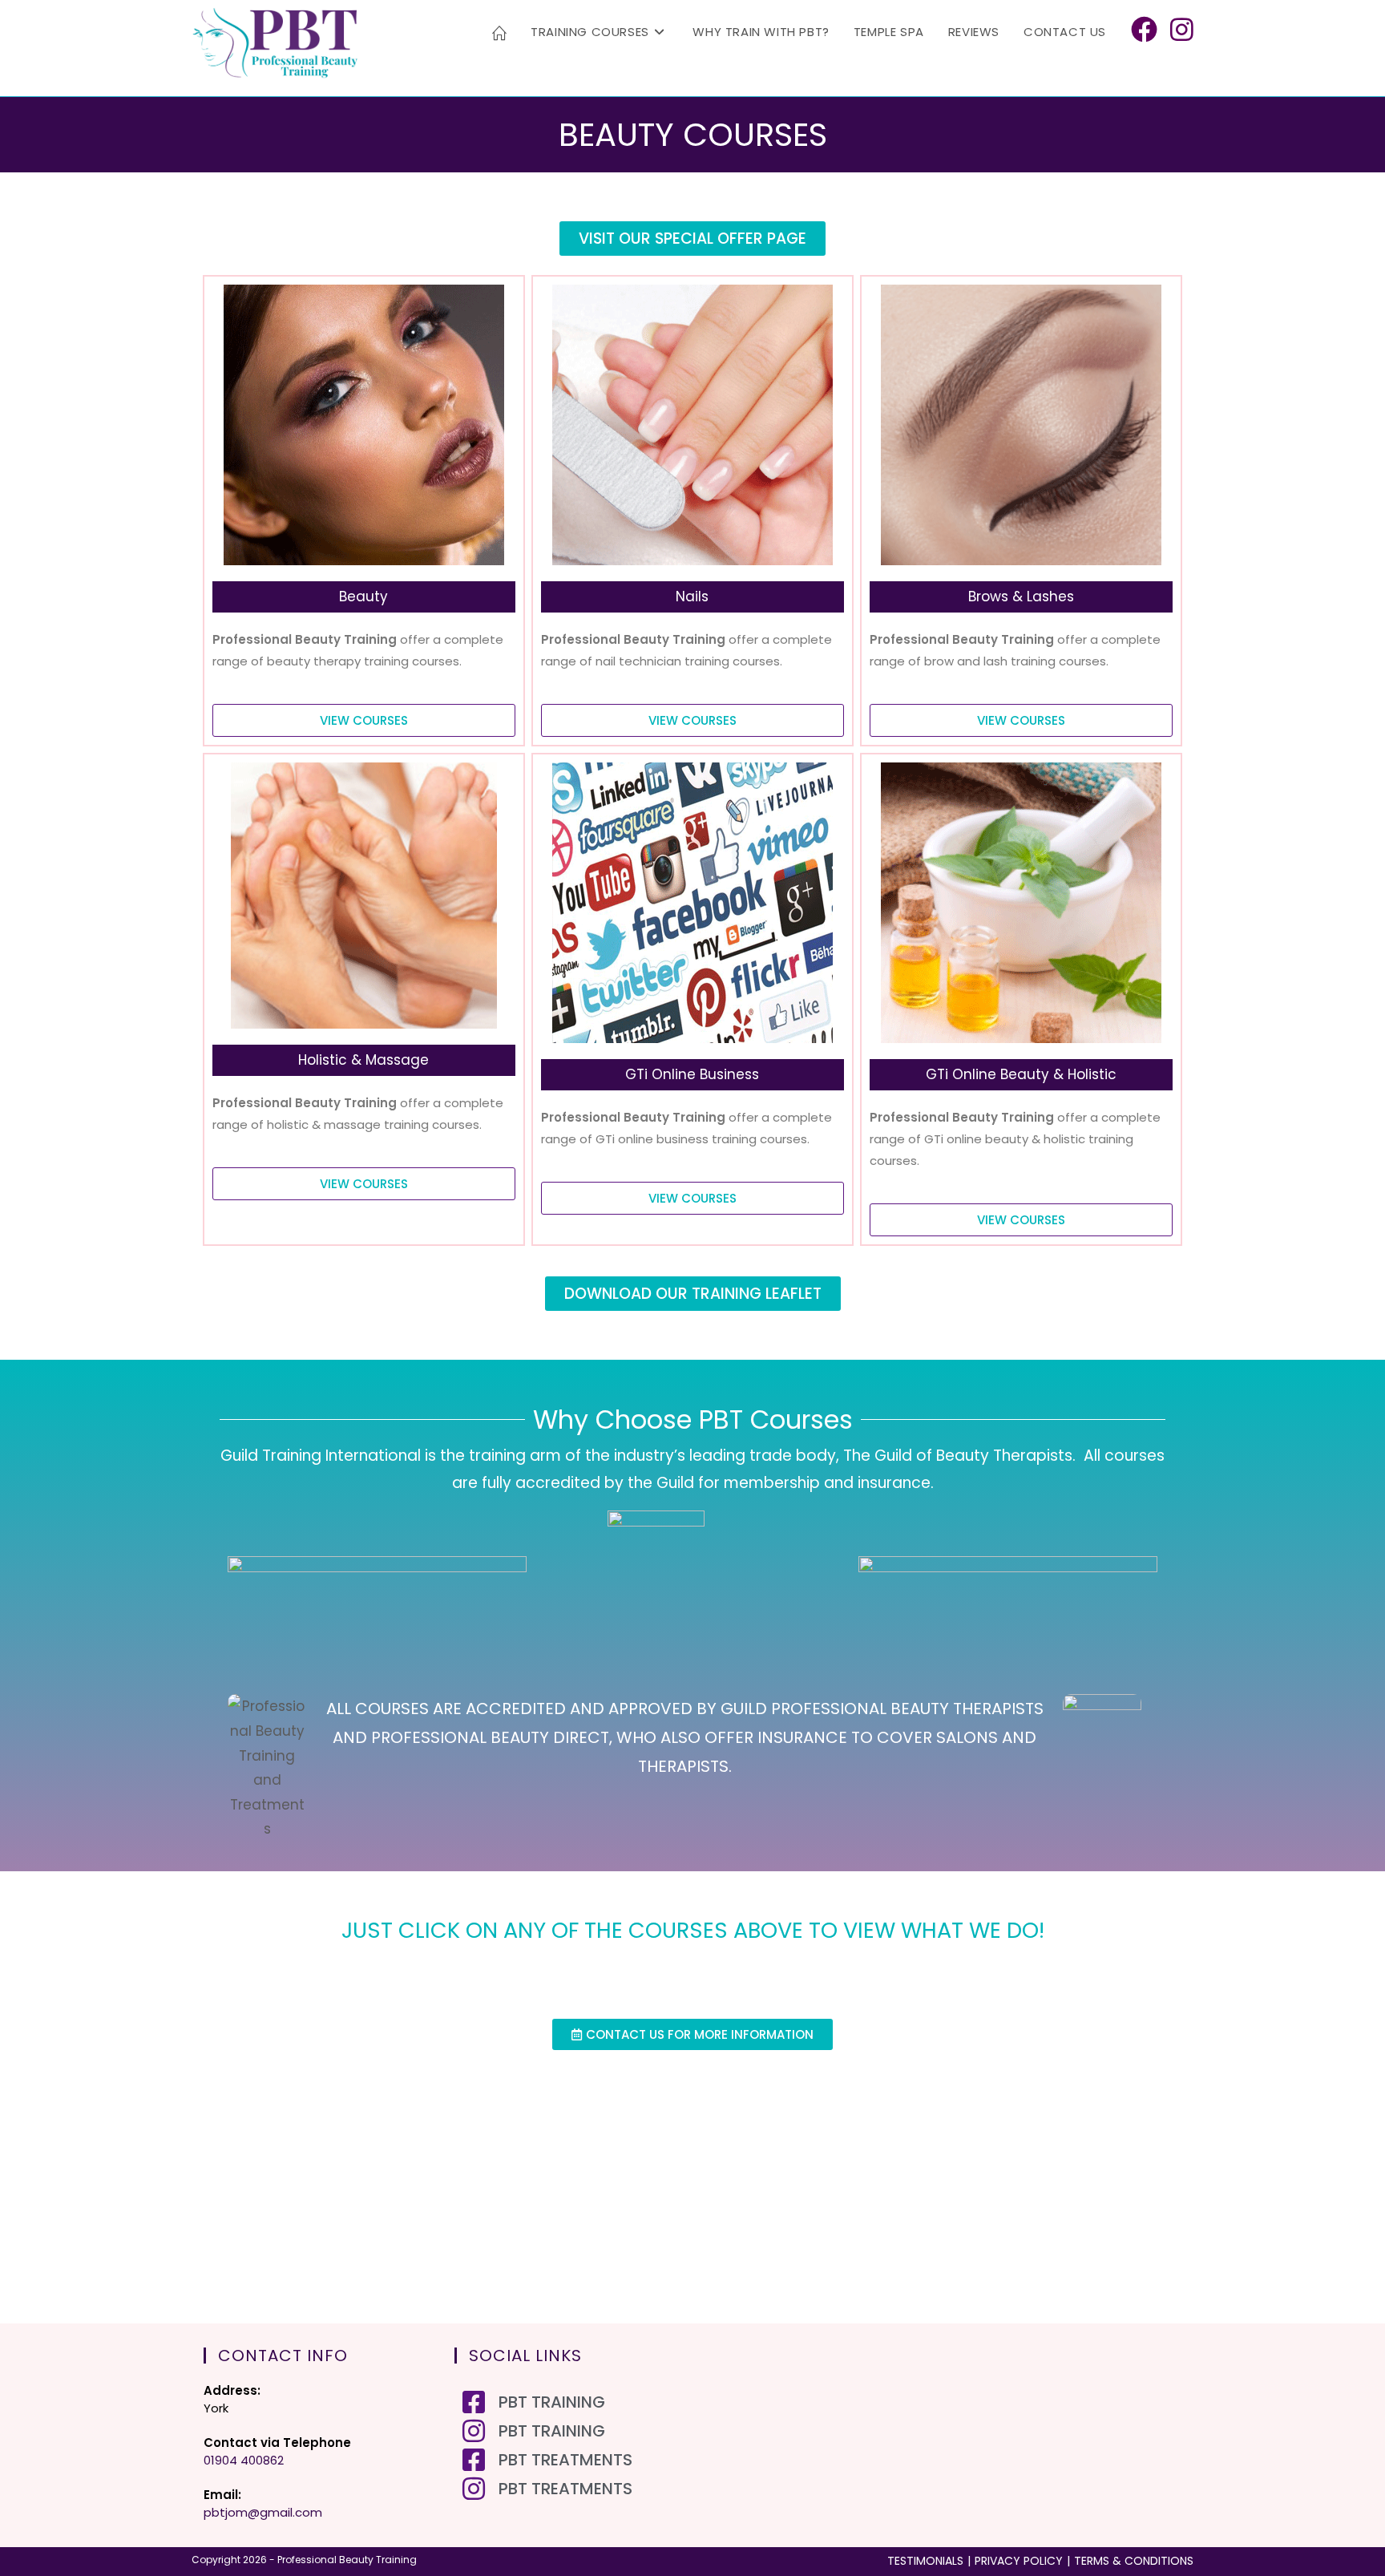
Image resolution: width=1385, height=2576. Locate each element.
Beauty (363, 596)
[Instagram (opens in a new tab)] (1182, 30)
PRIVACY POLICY (1019, 2561)
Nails (692, 596)
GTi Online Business (692, 1074)
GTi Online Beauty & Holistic (1021, 1074)
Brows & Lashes (1021, 596)
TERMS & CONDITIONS (1134, 2561)
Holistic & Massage (363, 1060)
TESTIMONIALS (925, 2561)
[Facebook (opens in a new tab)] (1144, 30)
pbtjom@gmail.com (263, 2512)
